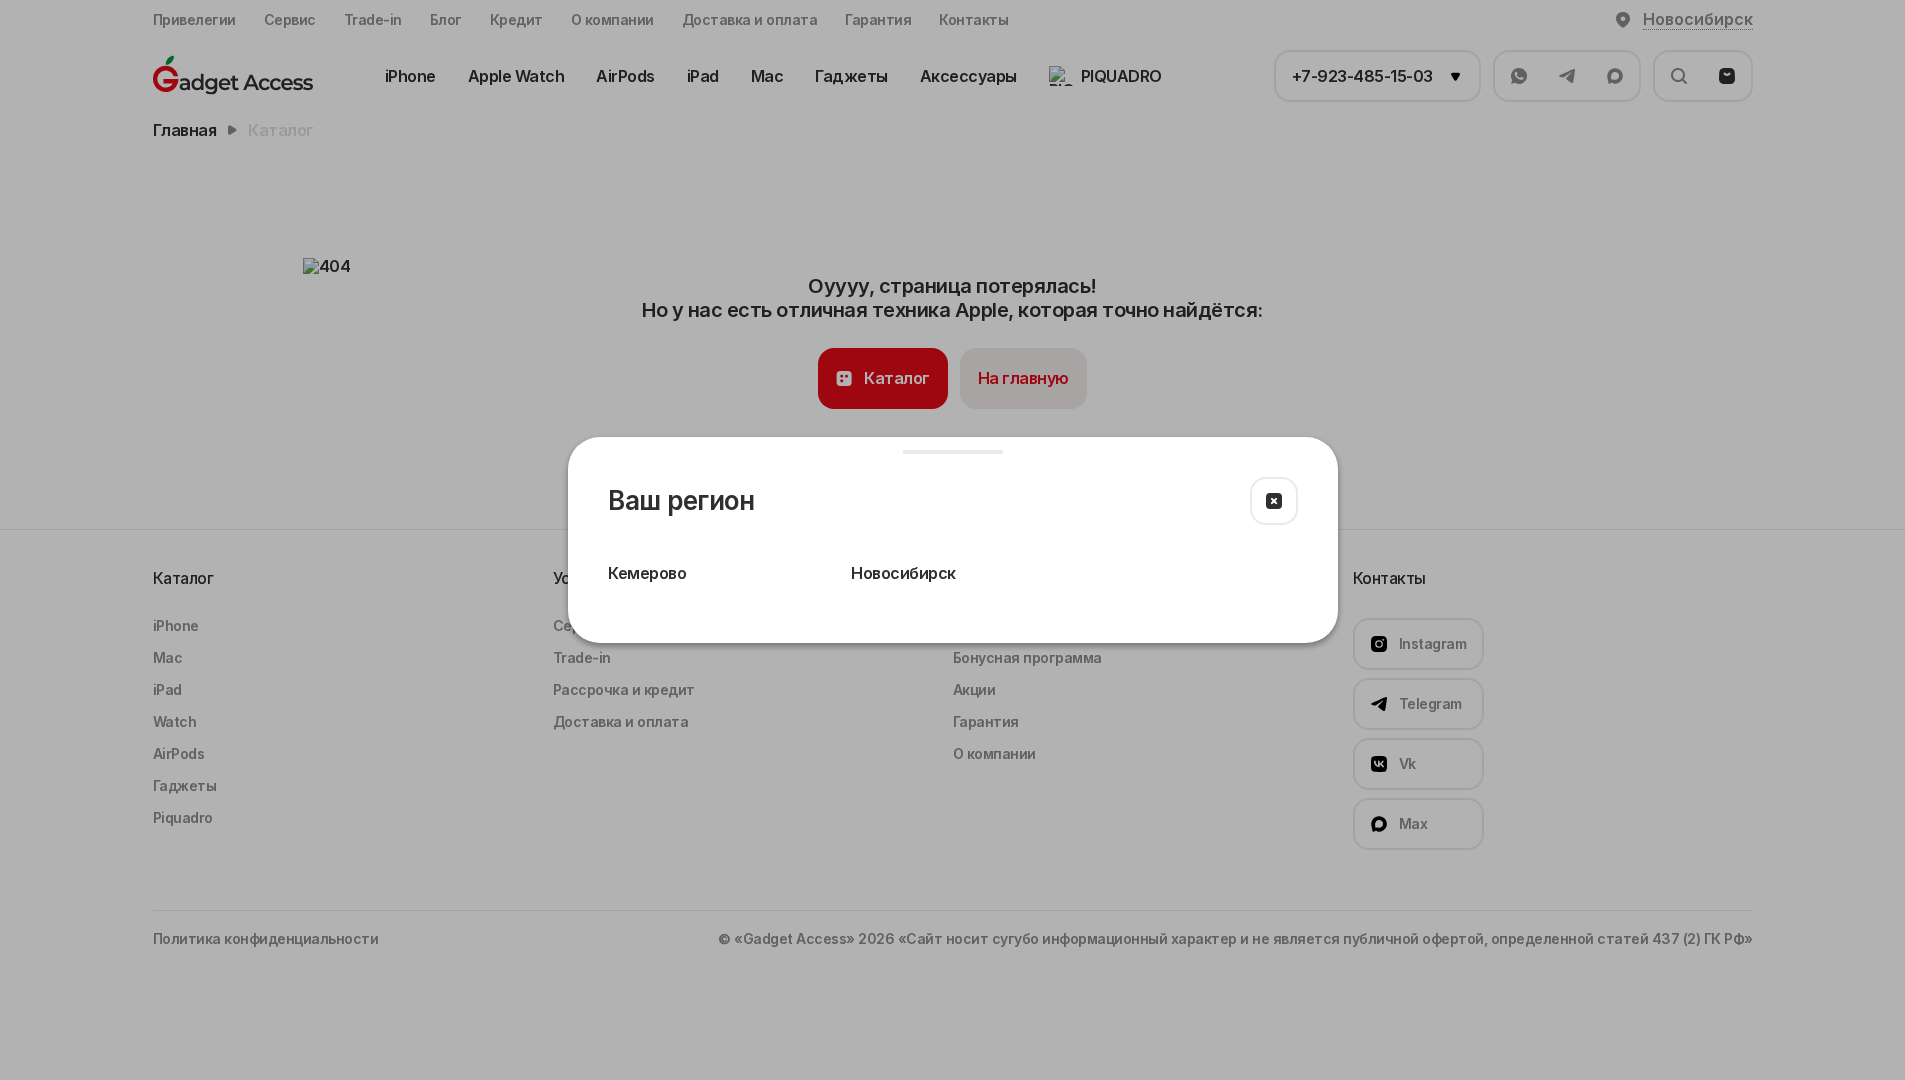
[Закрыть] (1274, 501)
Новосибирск (903, 573)
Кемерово (647, 573)
